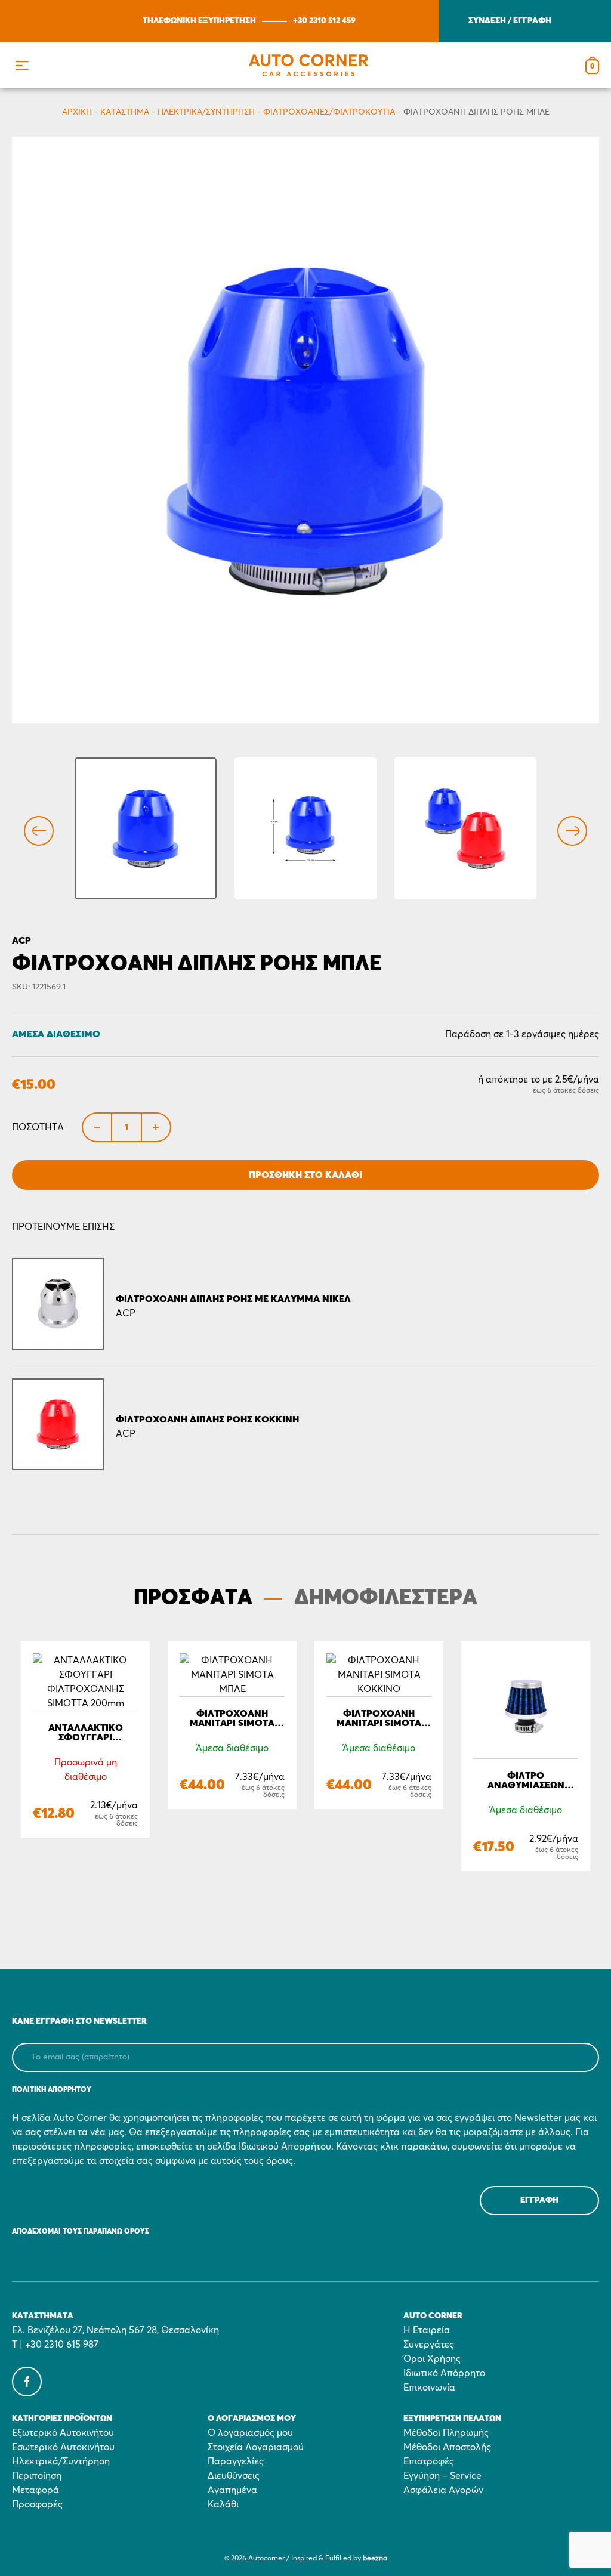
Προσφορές (37, 2504)
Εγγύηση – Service (442, 2476)
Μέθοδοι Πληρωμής (446, 2433)
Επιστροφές (429, 2461)
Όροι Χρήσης (432, 2359)
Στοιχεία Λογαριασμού (256, 2447)
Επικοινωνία (429, 2388)
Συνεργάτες (429, 2345)
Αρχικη (77, 112)
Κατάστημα (125, 112)
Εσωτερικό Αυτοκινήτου (63, 2447)
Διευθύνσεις (234, 2476)
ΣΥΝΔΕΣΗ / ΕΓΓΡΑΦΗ (510, 21)
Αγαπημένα (232, 2490)
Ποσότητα (38, 1127)
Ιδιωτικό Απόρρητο (444, 2373)
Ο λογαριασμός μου (250, 2433)
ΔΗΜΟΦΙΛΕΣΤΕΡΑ (386, 1598)
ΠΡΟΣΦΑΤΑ (193, 1598)
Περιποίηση (37, 2476)
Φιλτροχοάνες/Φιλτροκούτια (329, 112)
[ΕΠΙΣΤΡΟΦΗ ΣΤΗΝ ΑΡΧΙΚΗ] (308, 65)
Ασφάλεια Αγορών (443, 2490)
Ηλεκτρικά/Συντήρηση (206, 112)
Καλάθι (223, 2504)
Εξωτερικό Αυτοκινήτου (63, 2433)
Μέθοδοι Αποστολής (447, 2447)
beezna (375, 2559)
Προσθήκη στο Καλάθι (305, 1175)
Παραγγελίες (236, 2461)
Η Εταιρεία (427, 2330)
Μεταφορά (36, 2490)
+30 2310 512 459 (324, 21)
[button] (22, 65)
